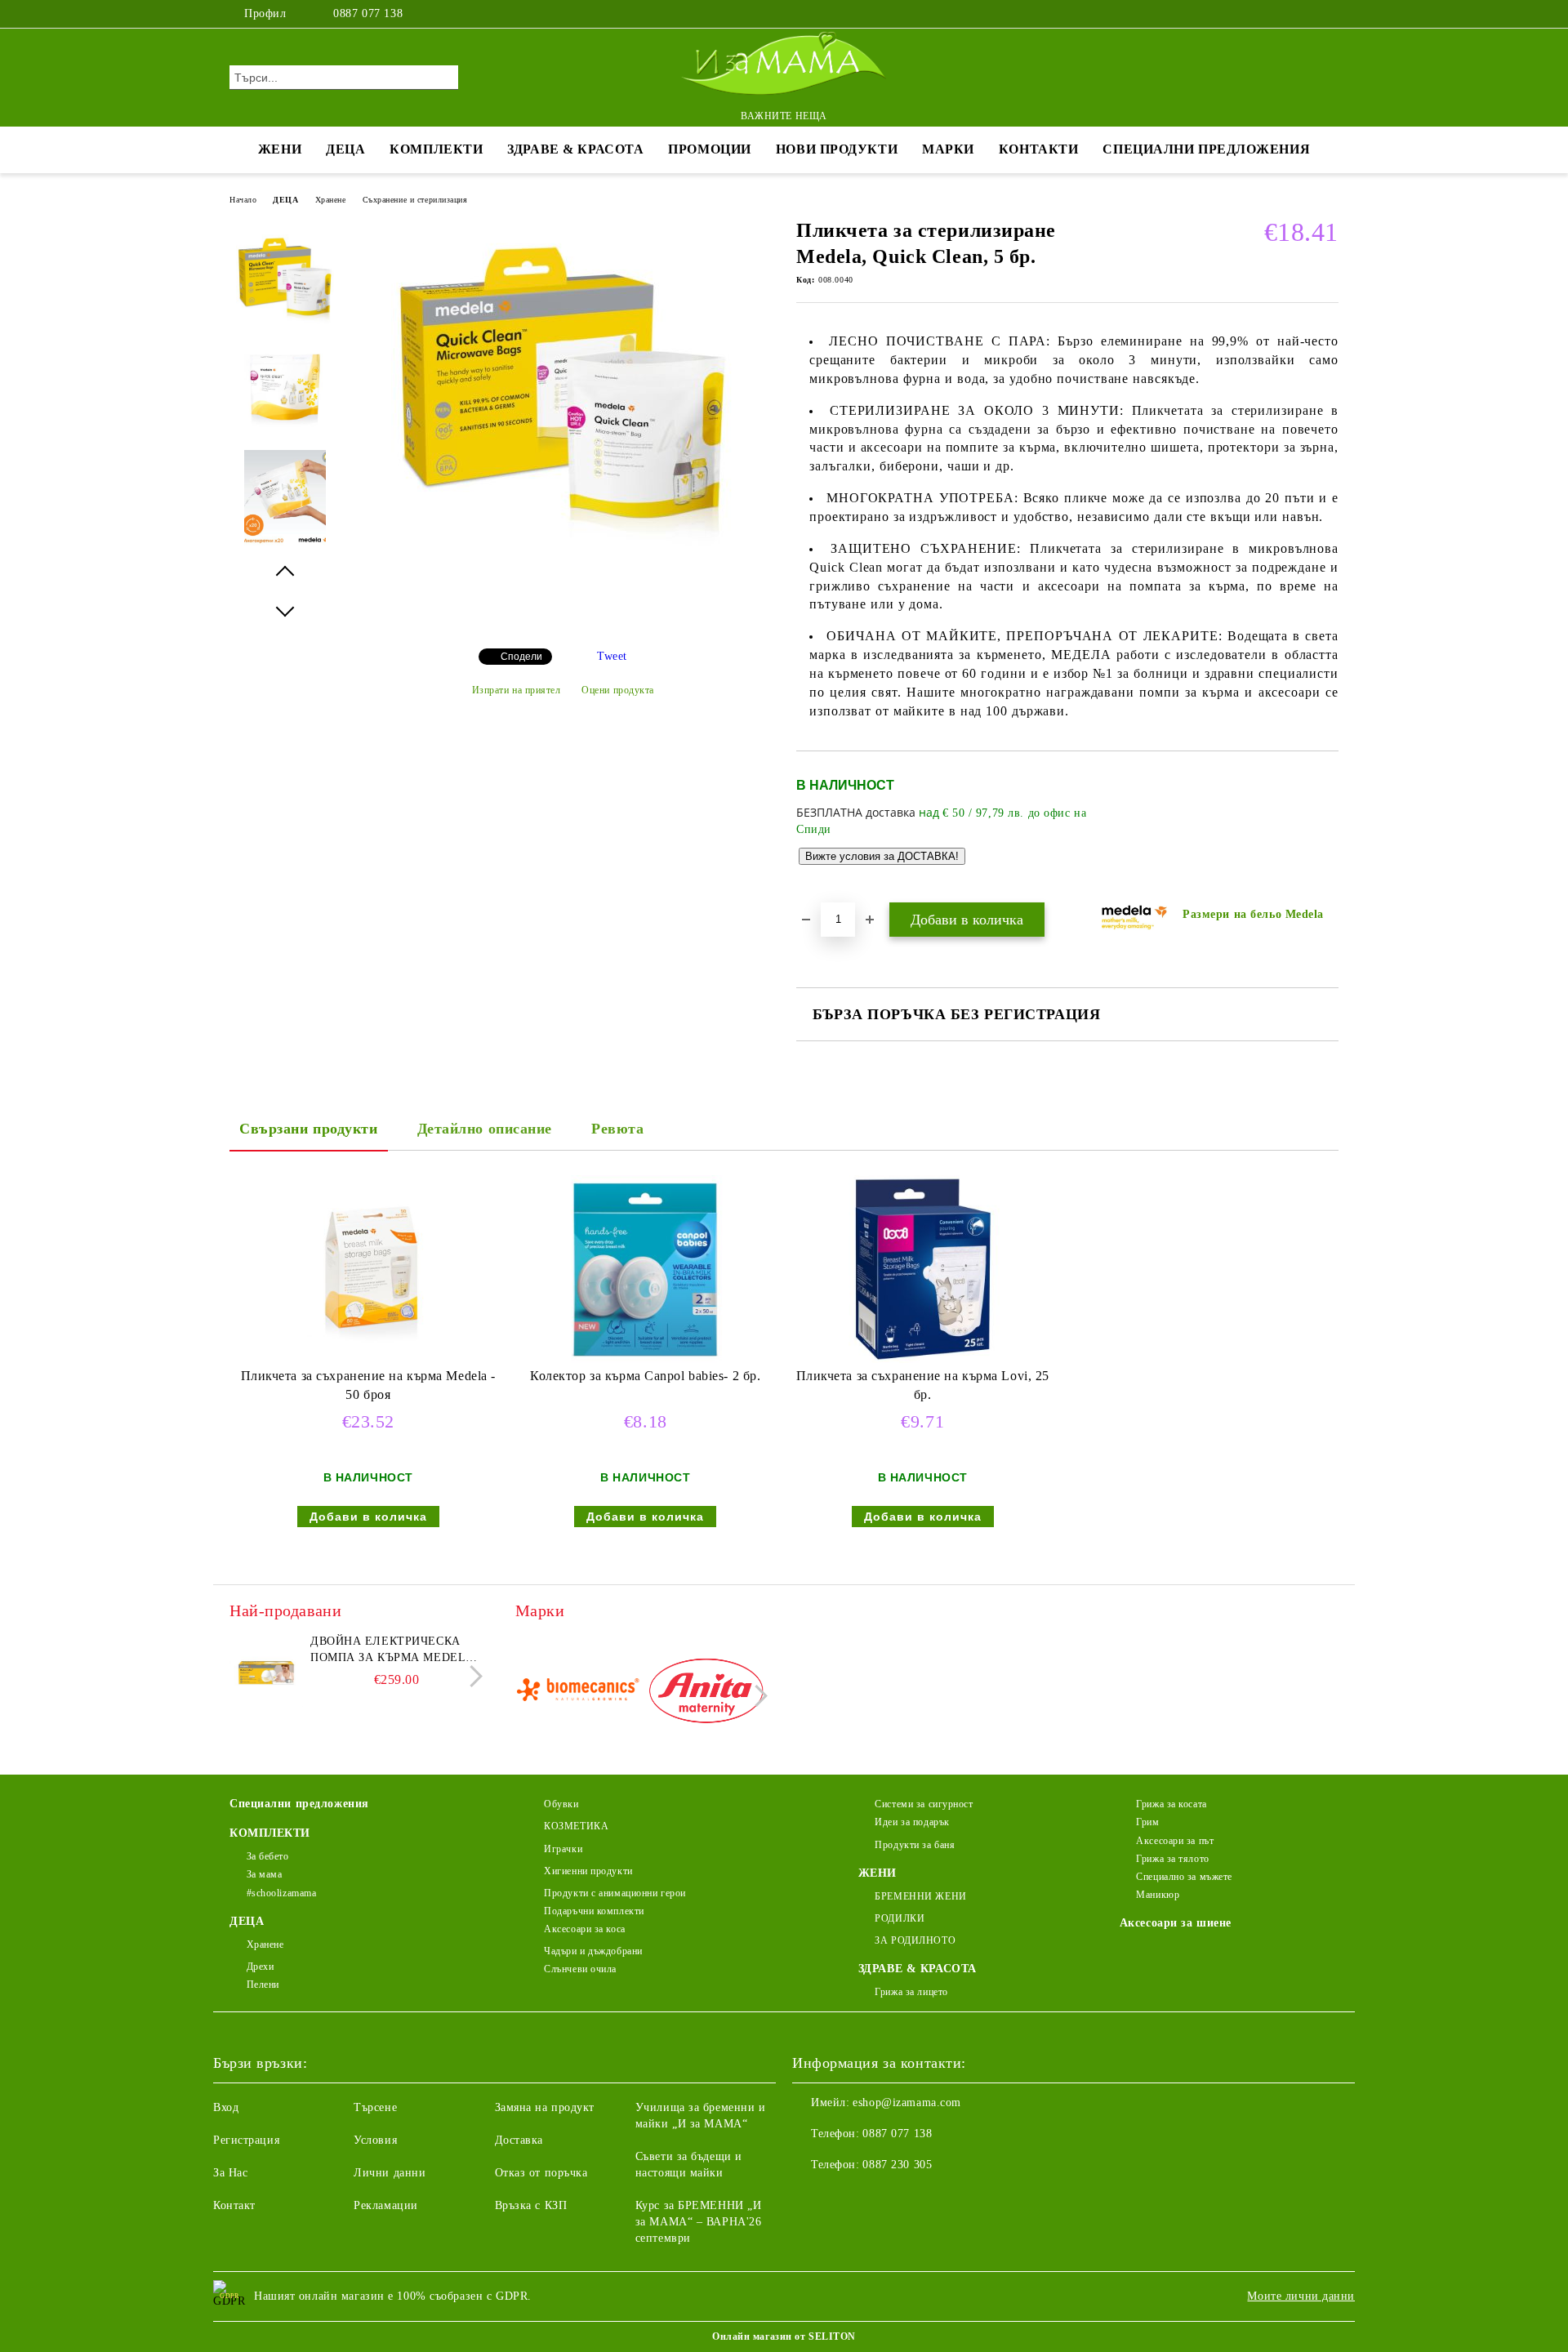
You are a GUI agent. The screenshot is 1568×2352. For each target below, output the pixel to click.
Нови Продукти (837, 149)
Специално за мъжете (1184, 1877)
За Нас (230, 2173)
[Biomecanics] (578, 1693)
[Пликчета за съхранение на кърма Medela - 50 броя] (368, 1269)
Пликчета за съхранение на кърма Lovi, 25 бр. (923, 1385)
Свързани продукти (309, 1129)
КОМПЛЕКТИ (436, 149)
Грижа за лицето (911, 1992)
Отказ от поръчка (541, 2173)
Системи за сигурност (924, 1804)
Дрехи (260, 1967)
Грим (1147, 1822)
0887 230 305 (897, 2165)
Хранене (331, 200)
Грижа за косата (1171, 1804)
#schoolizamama (281, 1893)
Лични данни (390, 2173)
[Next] (472, 1676)
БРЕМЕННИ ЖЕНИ (920, 1896)
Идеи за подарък (912, 1822)
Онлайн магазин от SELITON (784, 2336)
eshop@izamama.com (907, 2103)
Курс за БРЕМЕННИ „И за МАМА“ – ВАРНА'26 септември (699, 2222)
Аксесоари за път (1175, 1841)
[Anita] (706, 1693)
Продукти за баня (915, 1845)
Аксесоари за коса (585, 1929)
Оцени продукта (618, 690)
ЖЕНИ (280, 149)
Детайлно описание (485, 1129)
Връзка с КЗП (531, 2205)
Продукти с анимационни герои (615, 1893)
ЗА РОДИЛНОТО (915, 1940)
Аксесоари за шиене (1176, 1923)
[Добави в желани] (1327, 826)
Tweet (612, 656)
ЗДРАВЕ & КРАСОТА (575, 149)
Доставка (519, 2140)
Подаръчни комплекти (594, 1911)
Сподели (521, 657)
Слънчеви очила (580, 1969)
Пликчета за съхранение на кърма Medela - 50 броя (368, 1385)
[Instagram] (1305, 14)
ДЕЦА (345, 149)
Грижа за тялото (1172, 1859)
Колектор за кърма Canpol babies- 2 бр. (645, 1376)
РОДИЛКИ (900, 1918)
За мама (264, 1874)
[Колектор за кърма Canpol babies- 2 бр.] (645, 1269)
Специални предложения (1206, 149)
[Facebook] (1281, 14)
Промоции (709, 149)
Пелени (263, 1984)
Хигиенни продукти (588, 1871)
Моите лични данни (1301, 2296)
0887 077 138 (368, 13)
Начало (243, 200)
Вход (226, 2107)
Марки (948, 149)
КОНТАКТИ (1038, 149)
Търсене (375, 2107)
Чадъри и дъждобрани (593, 1951)
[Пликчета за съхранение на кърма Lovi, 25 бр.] (923, 1269)
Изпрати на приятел (517, 690)
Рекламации (386, 2205)
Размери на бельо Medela (1253, 914)
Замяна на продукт (545, 2107)
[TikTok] (1330, 14)
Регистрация (246, 2140)
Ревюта (617, 1129)
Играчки (563, 1849)
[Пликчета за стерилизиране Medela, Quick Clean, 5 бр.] (563, 557)
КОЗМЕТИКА (576, 1826)
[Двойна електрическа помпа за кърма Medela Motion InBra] (266, 1670)
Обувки (561, 1804)
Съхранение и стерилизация (415, 200)
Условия (375, 2140)
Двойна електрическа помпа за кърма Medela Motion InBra (392, 1650)
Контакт (234, 2205)
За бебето (268, 1856)
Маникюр (1158, 1895)
